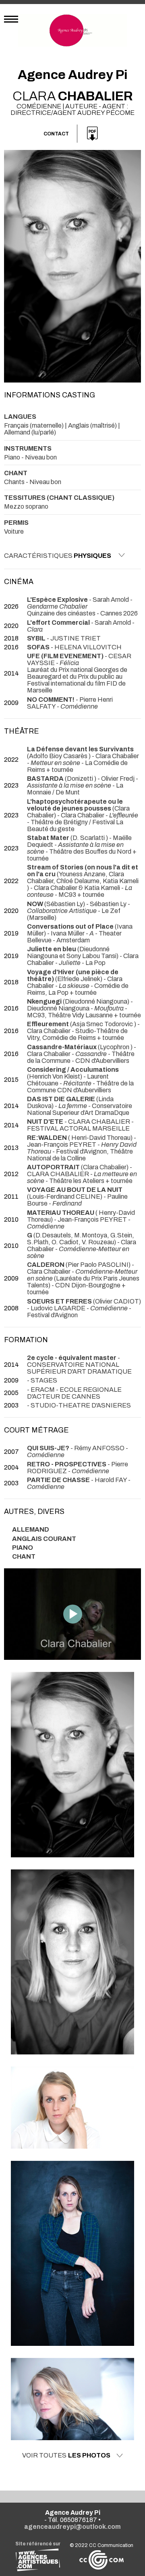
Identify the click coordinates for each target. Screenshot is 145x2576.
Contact (56, 134)
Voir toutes (66, 2455)
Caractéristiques (58, 556)
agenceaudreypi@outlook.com (72, 2527)
